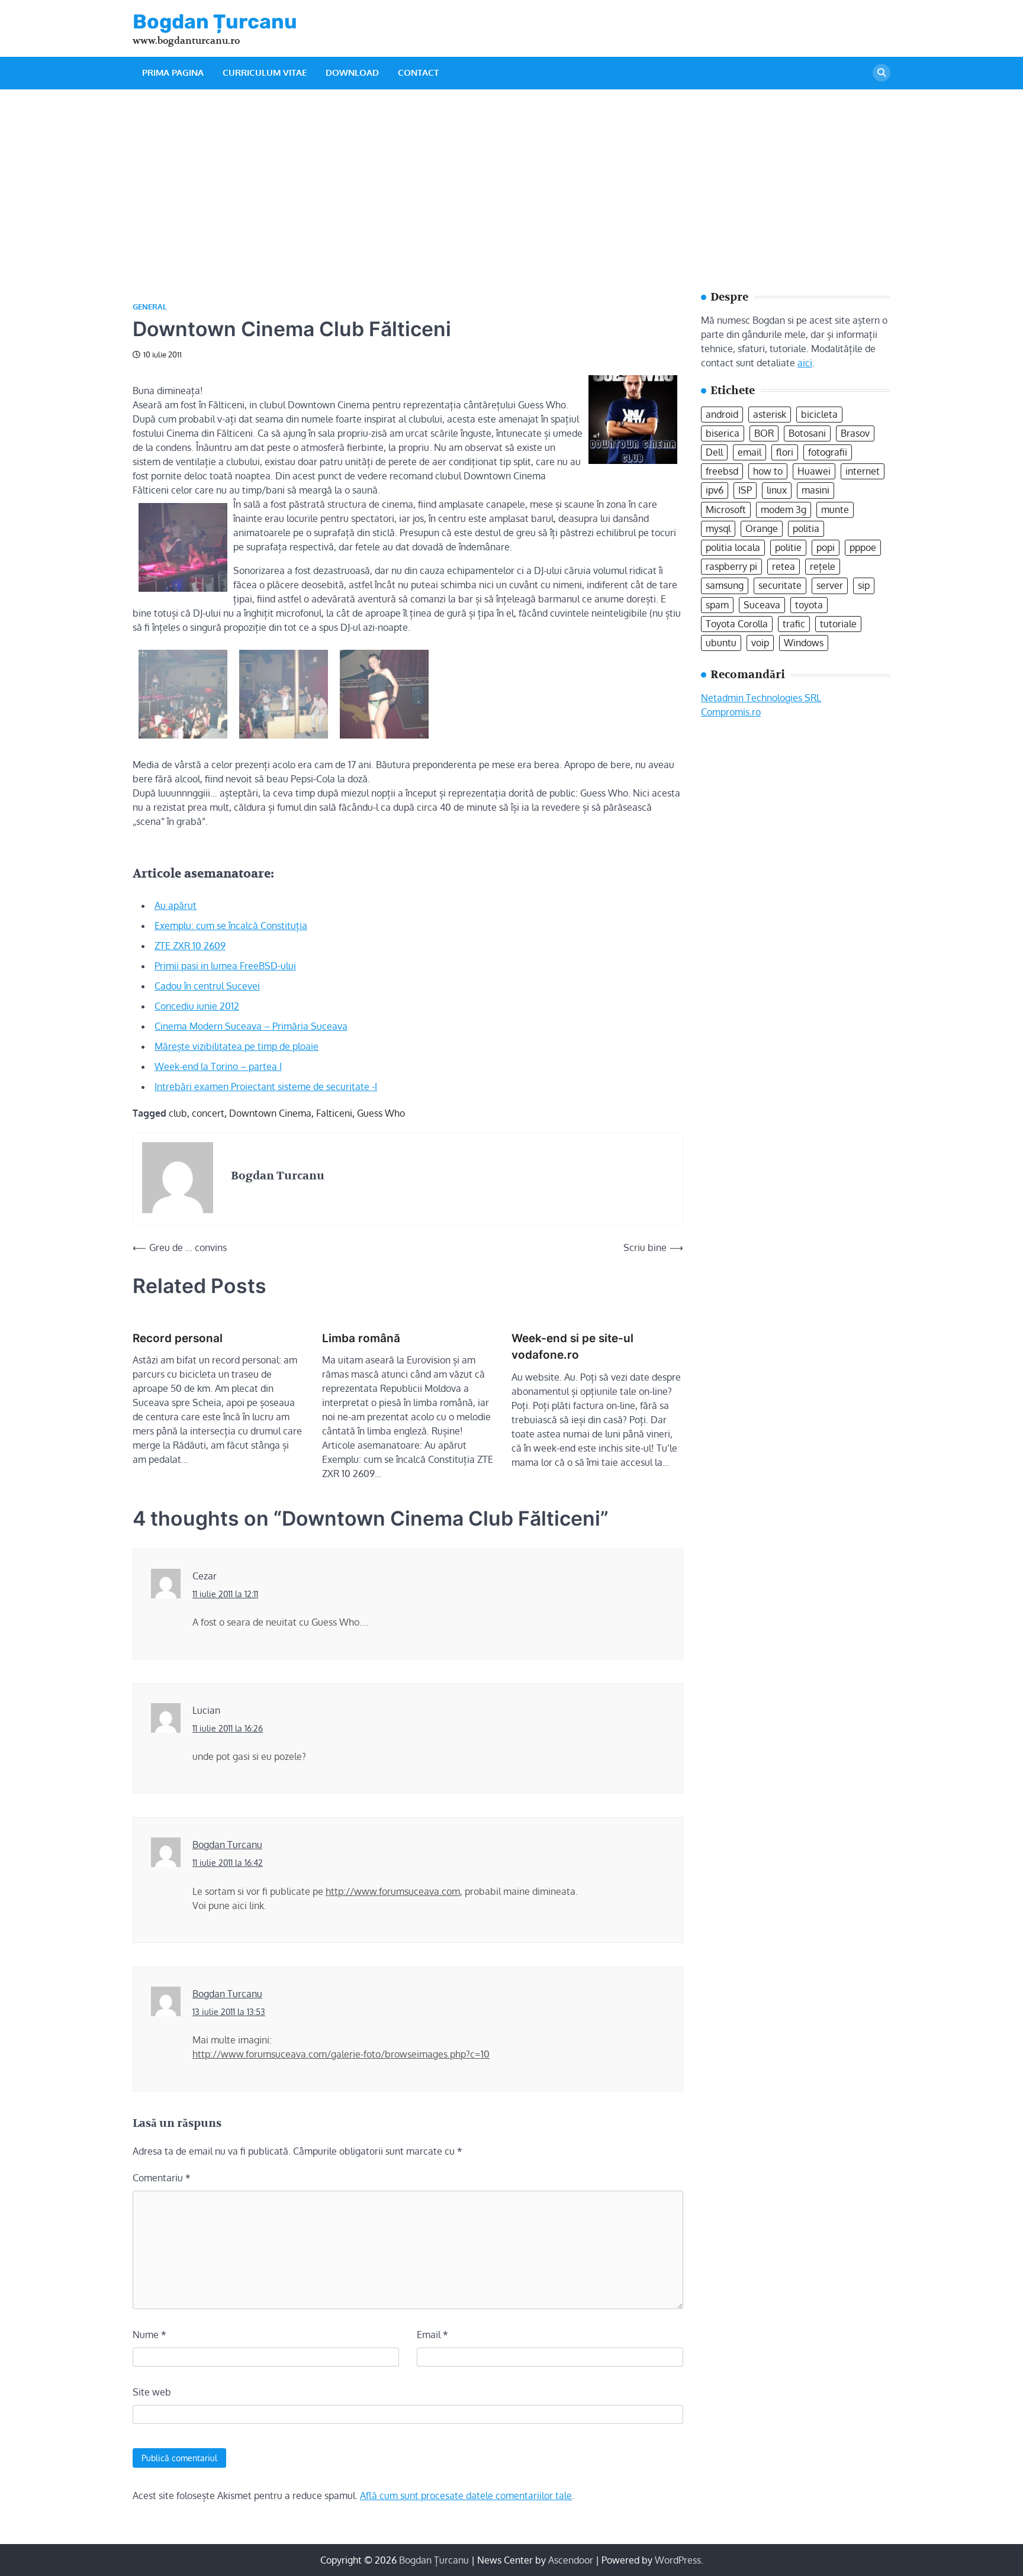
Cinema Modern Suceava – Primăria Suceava (251, 1026)
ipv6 (715, 490)
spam (717, 604)
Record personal (178, 1338)
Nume (149, 2335)
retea (784, 566)
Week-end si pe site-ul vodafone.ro (572, 1347)
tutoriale (838, 623)
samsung (725, 585)
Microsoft (726, 509)
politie (788, 547)
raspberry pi (731, 566)
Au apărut (176, 905)
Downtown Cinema (270, 1113)
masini (815, 490)
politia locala (733, 547)
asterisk (770, 414)
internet (863, 471)
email (749, 452)
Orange (762, 528)
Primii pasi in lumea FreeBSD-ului (225, 966)
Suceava (762, 604)
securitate (780, 585)
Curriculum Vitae (265, 72)
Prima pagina (173, 72)
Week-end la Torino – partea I (218, 1066)
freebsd (722, 471)
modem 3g (784, 509)
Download (352, 72)
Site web (152, 2392)
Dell (714, 452)
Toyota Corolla (737, 623)
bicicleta (819, 414)
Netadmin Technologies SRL (761, 697)
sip (864, 585)
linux (777, 490)
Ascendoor (571, 2560)
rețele (823, 566)
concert (208, 1113)
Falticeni (334, 1113)
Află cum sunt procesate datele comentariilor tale (466, 2496)
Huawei (814, 471)
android (722, 414)
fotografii (828, 452)
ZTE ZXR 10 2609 (190, 946)
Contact (418, 72)
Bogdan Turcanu (227, 1845)
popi (826, 547)
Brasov (855, 433)
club (178, 1113)
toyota (809, 604)
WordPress (678, 2560)
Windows (804, 642)
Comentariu (162, 2178)
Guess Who (381, 1113)
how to (768, 471)
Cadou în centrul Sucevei (207, 986)
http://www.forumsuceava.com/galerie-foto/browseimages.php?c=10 (341, 2054)
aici (805, 362)
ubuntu (721, 642)
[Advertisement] (511, 178)
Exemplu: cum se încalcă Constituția (231, 926)
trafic (794, 623)
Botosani (807, 433)
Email (432, 2335)
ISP (745, 490)
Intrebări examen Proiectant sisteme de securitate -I (266, 1087)
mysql (718, 528)
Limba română (361, 1338)
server (830, 585)
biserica (723, 433)
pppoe (863, 547)
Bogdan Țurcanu (215, 21)
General (150, 307)
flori (785, 452)
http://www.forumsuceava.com (393, 1891)
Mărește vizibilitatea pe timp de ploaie (237, 1046)
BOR (764, 433)
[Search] (882, 73)
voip (760, 642)
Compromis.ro (731, 711)
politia (806, 528)
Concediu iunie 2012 (197, 1006)
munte (835, 509)
